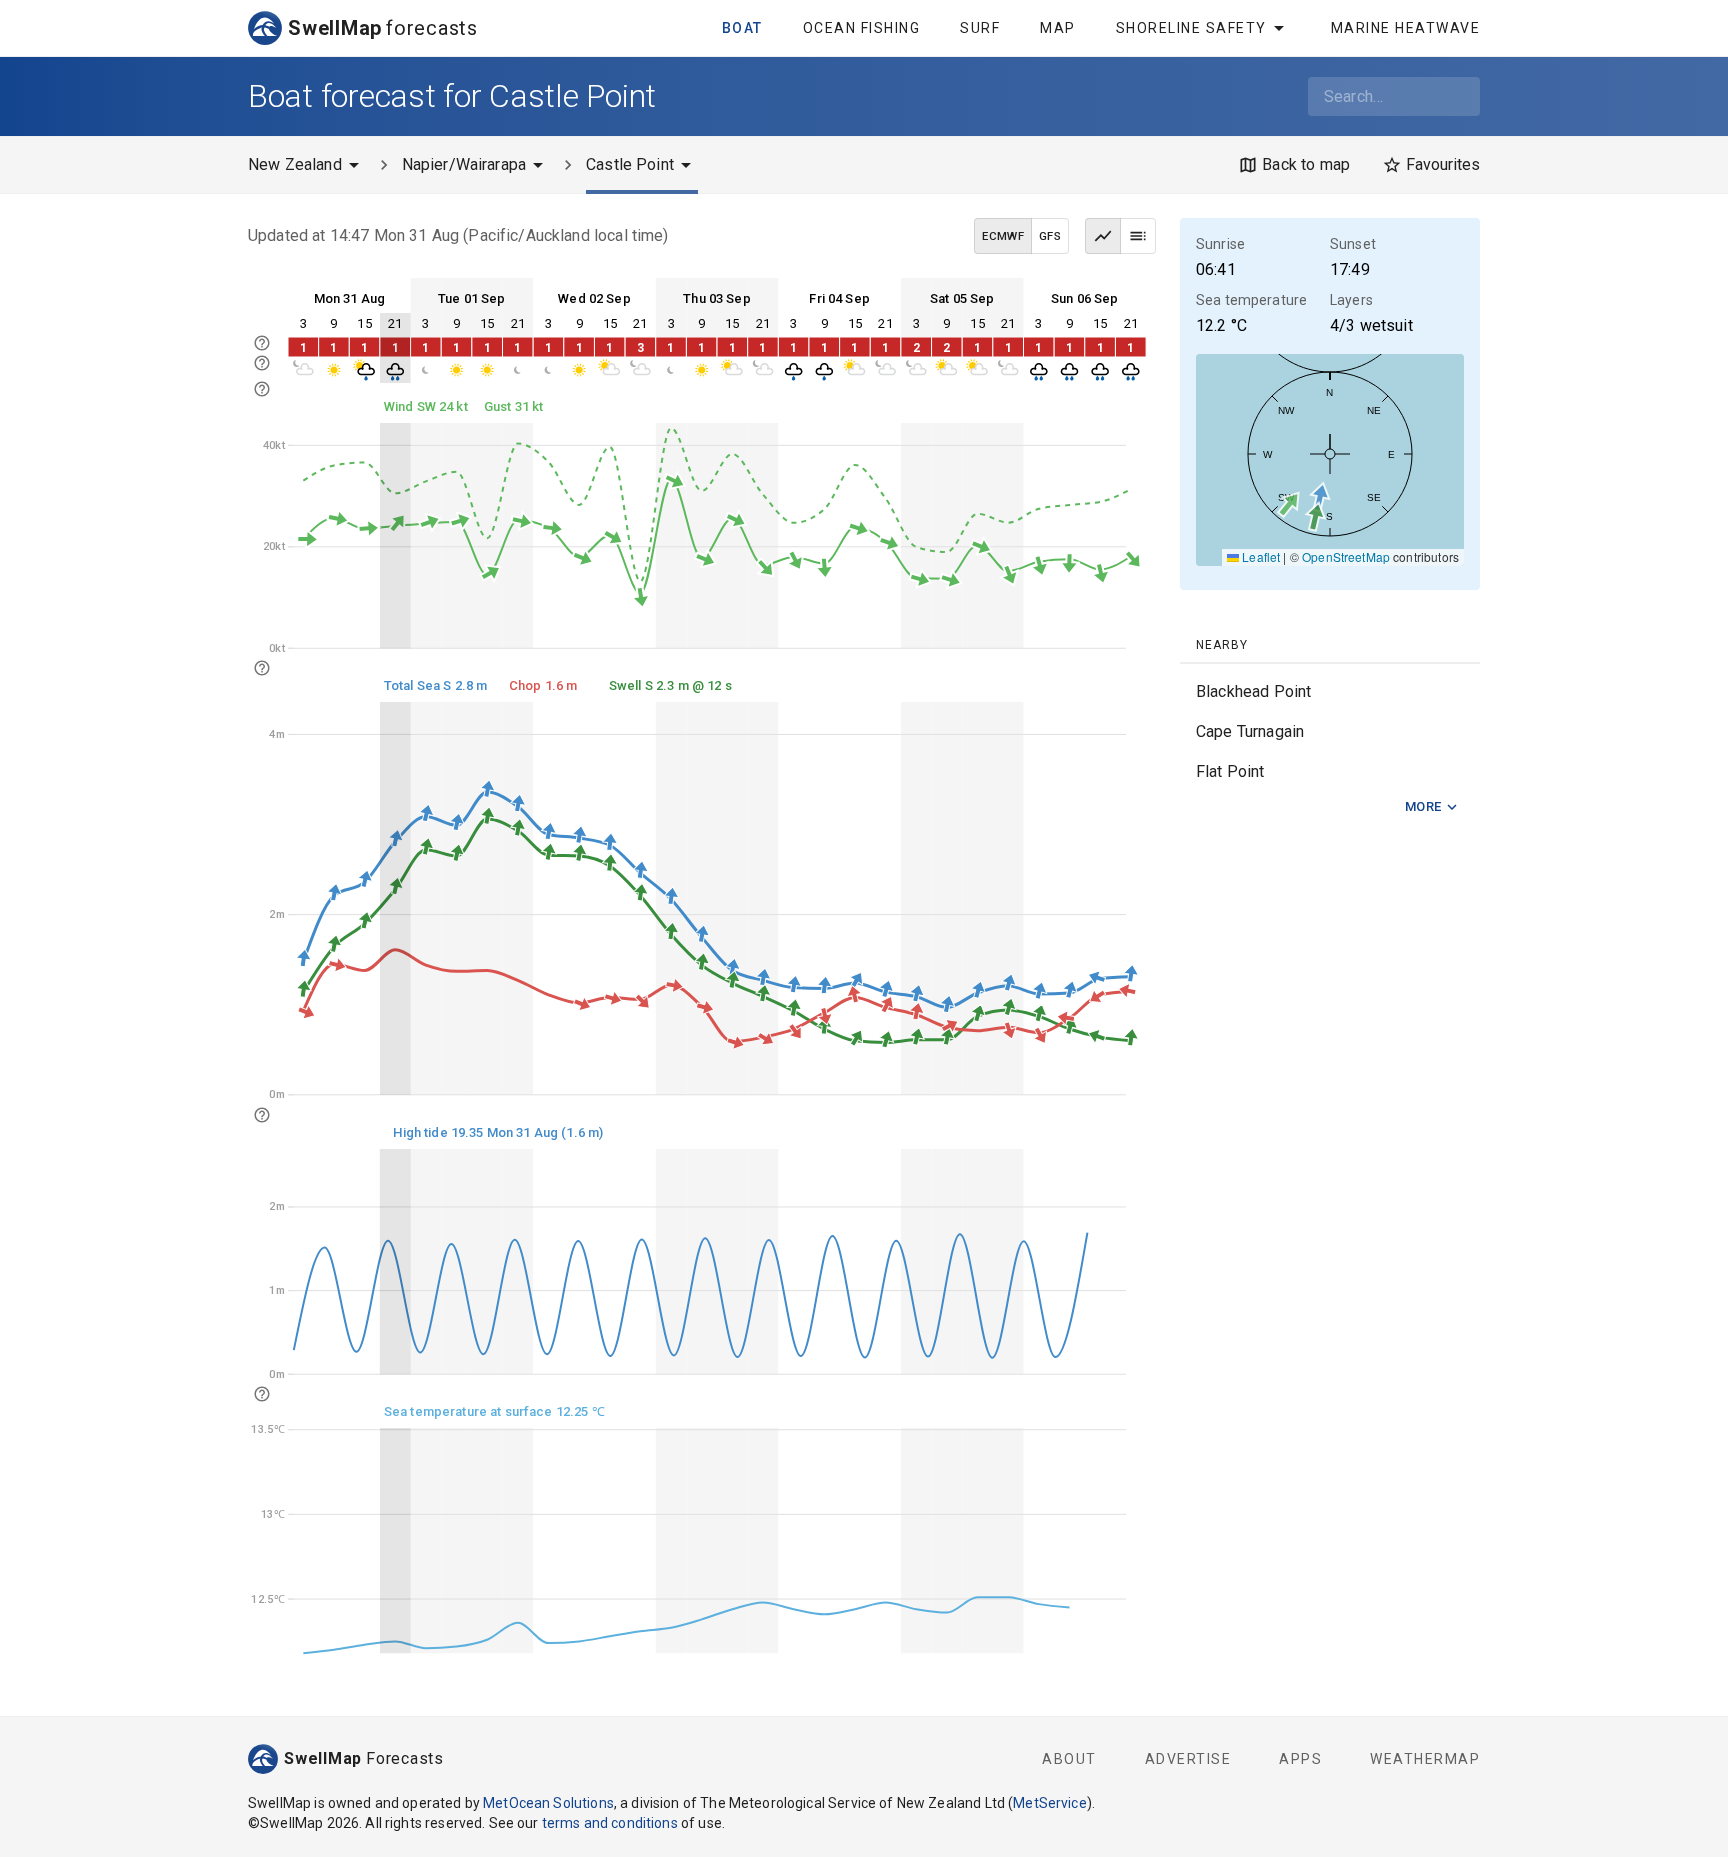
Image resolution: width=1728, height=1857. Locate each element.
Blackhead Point (1253, 691)
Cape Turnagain (1250, 731)
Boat (742, 28)
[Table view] (1138, 236)
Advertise (1188, 1759)
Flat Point (1230, 771)
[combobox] (1394, 96)
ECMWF (1003, 236)
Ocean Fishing (862, 28)
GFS (1050, 236)
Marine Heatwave (1406, 28)
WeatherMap (1425, 1759)
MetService (1050, 1803)
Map (1058, 28)
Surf (980, 28)
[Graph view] (1103, 236)
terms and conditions (610, 1823)
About (1069, 1759)
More (1423, 806)
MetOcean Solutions (548, 1803)
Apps (1300, 1759)
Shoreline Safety (1191, 28)
